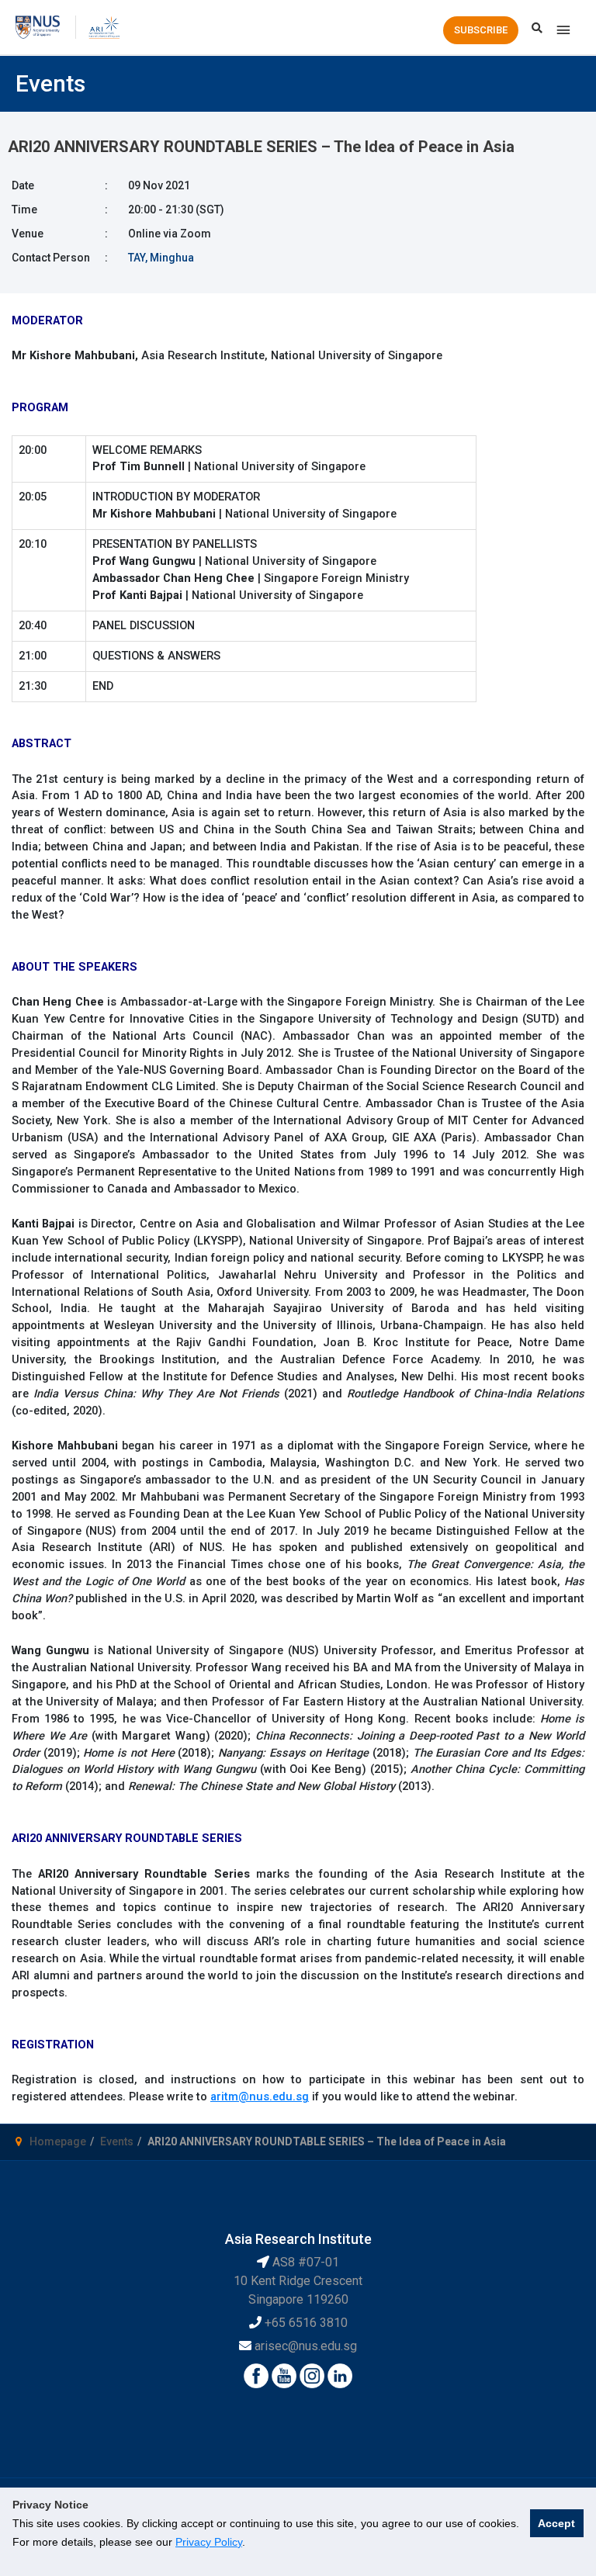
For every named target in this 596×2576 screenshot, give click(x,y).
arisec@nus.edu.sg (306, 2346)
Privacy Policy (209, 2542)
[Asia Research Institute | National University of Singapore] (104, 26)
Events (117, 2141)
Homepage (58, 2141)
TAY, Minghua (161, 258)
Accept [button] (556, 2523)
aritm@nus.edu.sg (260, 2096)
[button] (481, 30)
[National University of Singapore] (38, 26)
